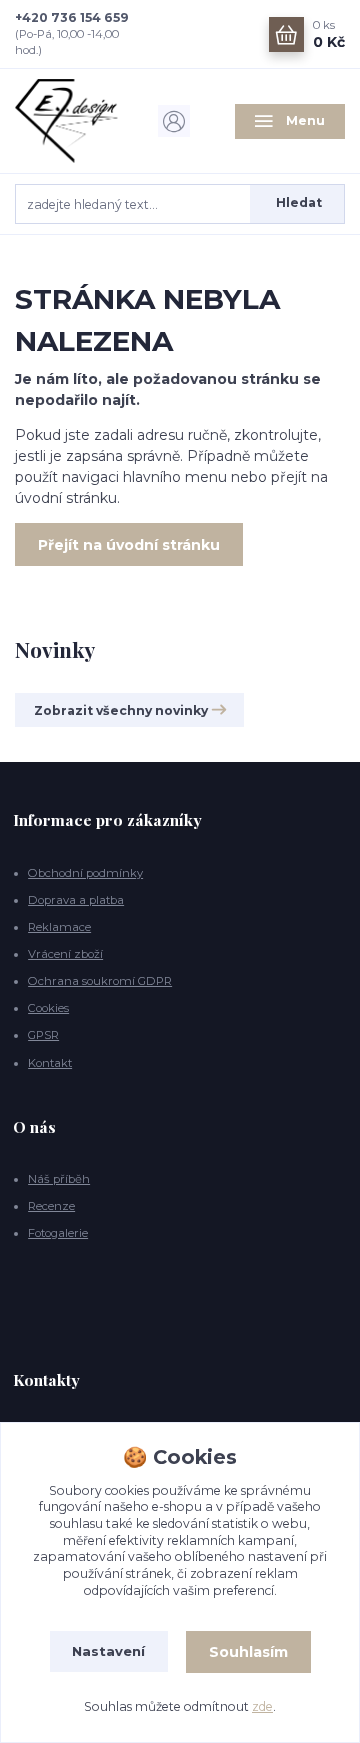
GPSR (43, 1035)
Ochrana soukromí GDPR (100, 981)
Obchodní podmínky (85, 873)
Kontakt (50, 1063)
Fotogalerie (58, 1233)
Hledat (299, 202)
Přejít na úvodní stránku (129, 545)
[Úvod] (70, 121)
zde (262, 1706)
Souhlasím (248, 1652)
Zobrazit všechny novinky (121, 710)
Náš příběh (59, 1179)
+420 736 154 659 (72, 17)
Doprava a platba (76, 900)
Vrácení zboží (65, 954)
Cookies (48, 1008)
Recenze (51, 1206)
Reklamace (59, 927)
